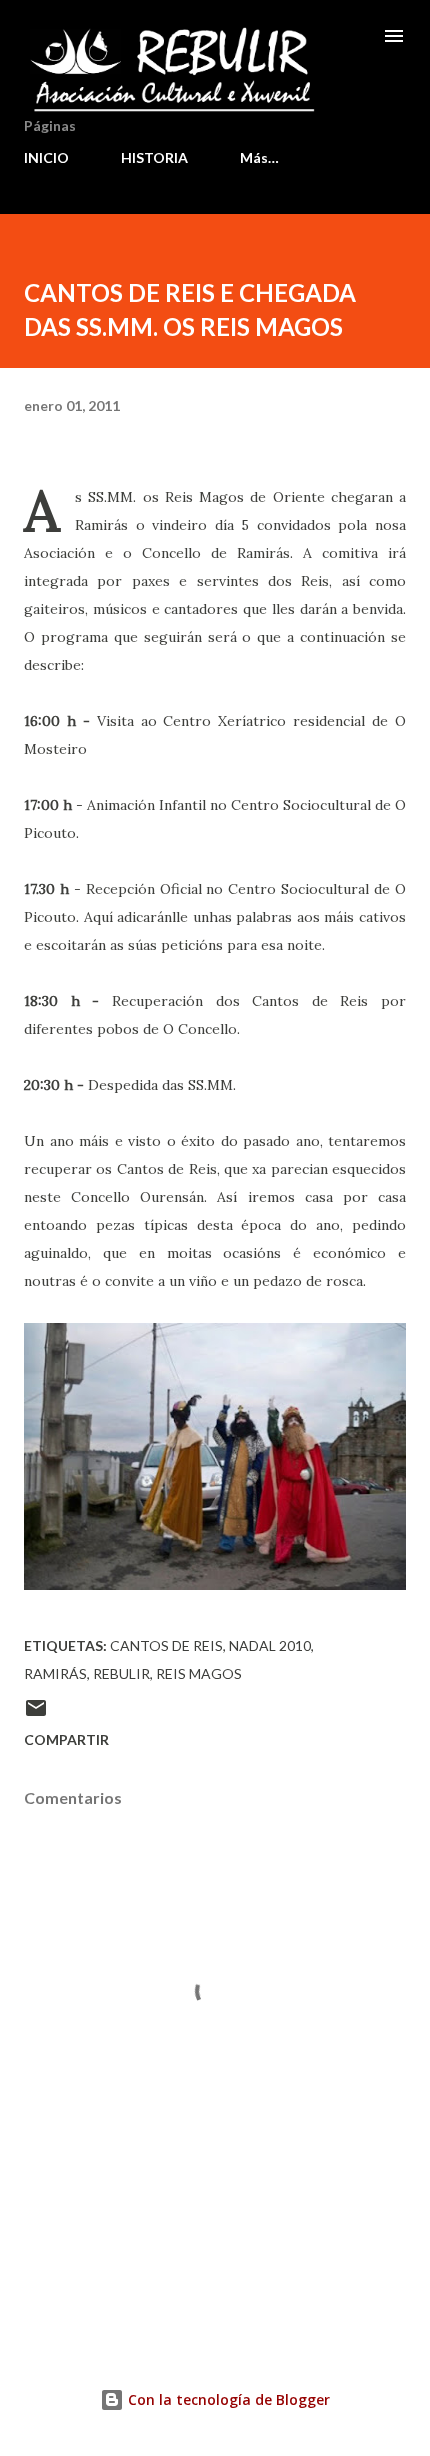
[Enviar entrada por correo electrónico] (36, 1714)
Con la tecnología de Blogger (227, 2399)
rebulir (121, 1673)
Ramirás (55, 1673)
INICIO (46, 157)
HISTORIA (154, 157)
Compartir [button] (66, 1739)
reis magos (199, 1673)
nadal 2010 (270, 1645)
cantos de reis (166, 1645)
